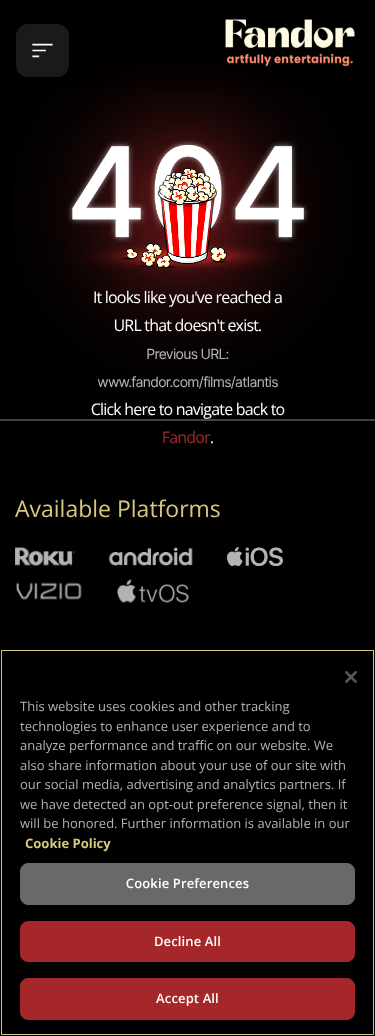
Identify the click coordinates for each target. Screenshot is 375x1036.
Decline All (187, 941)
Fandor (186, 437)
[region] (187, 842)
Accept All (187, 998)
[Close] (351, 677)
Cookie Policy (68, 843)
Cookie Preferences (187, 883)
